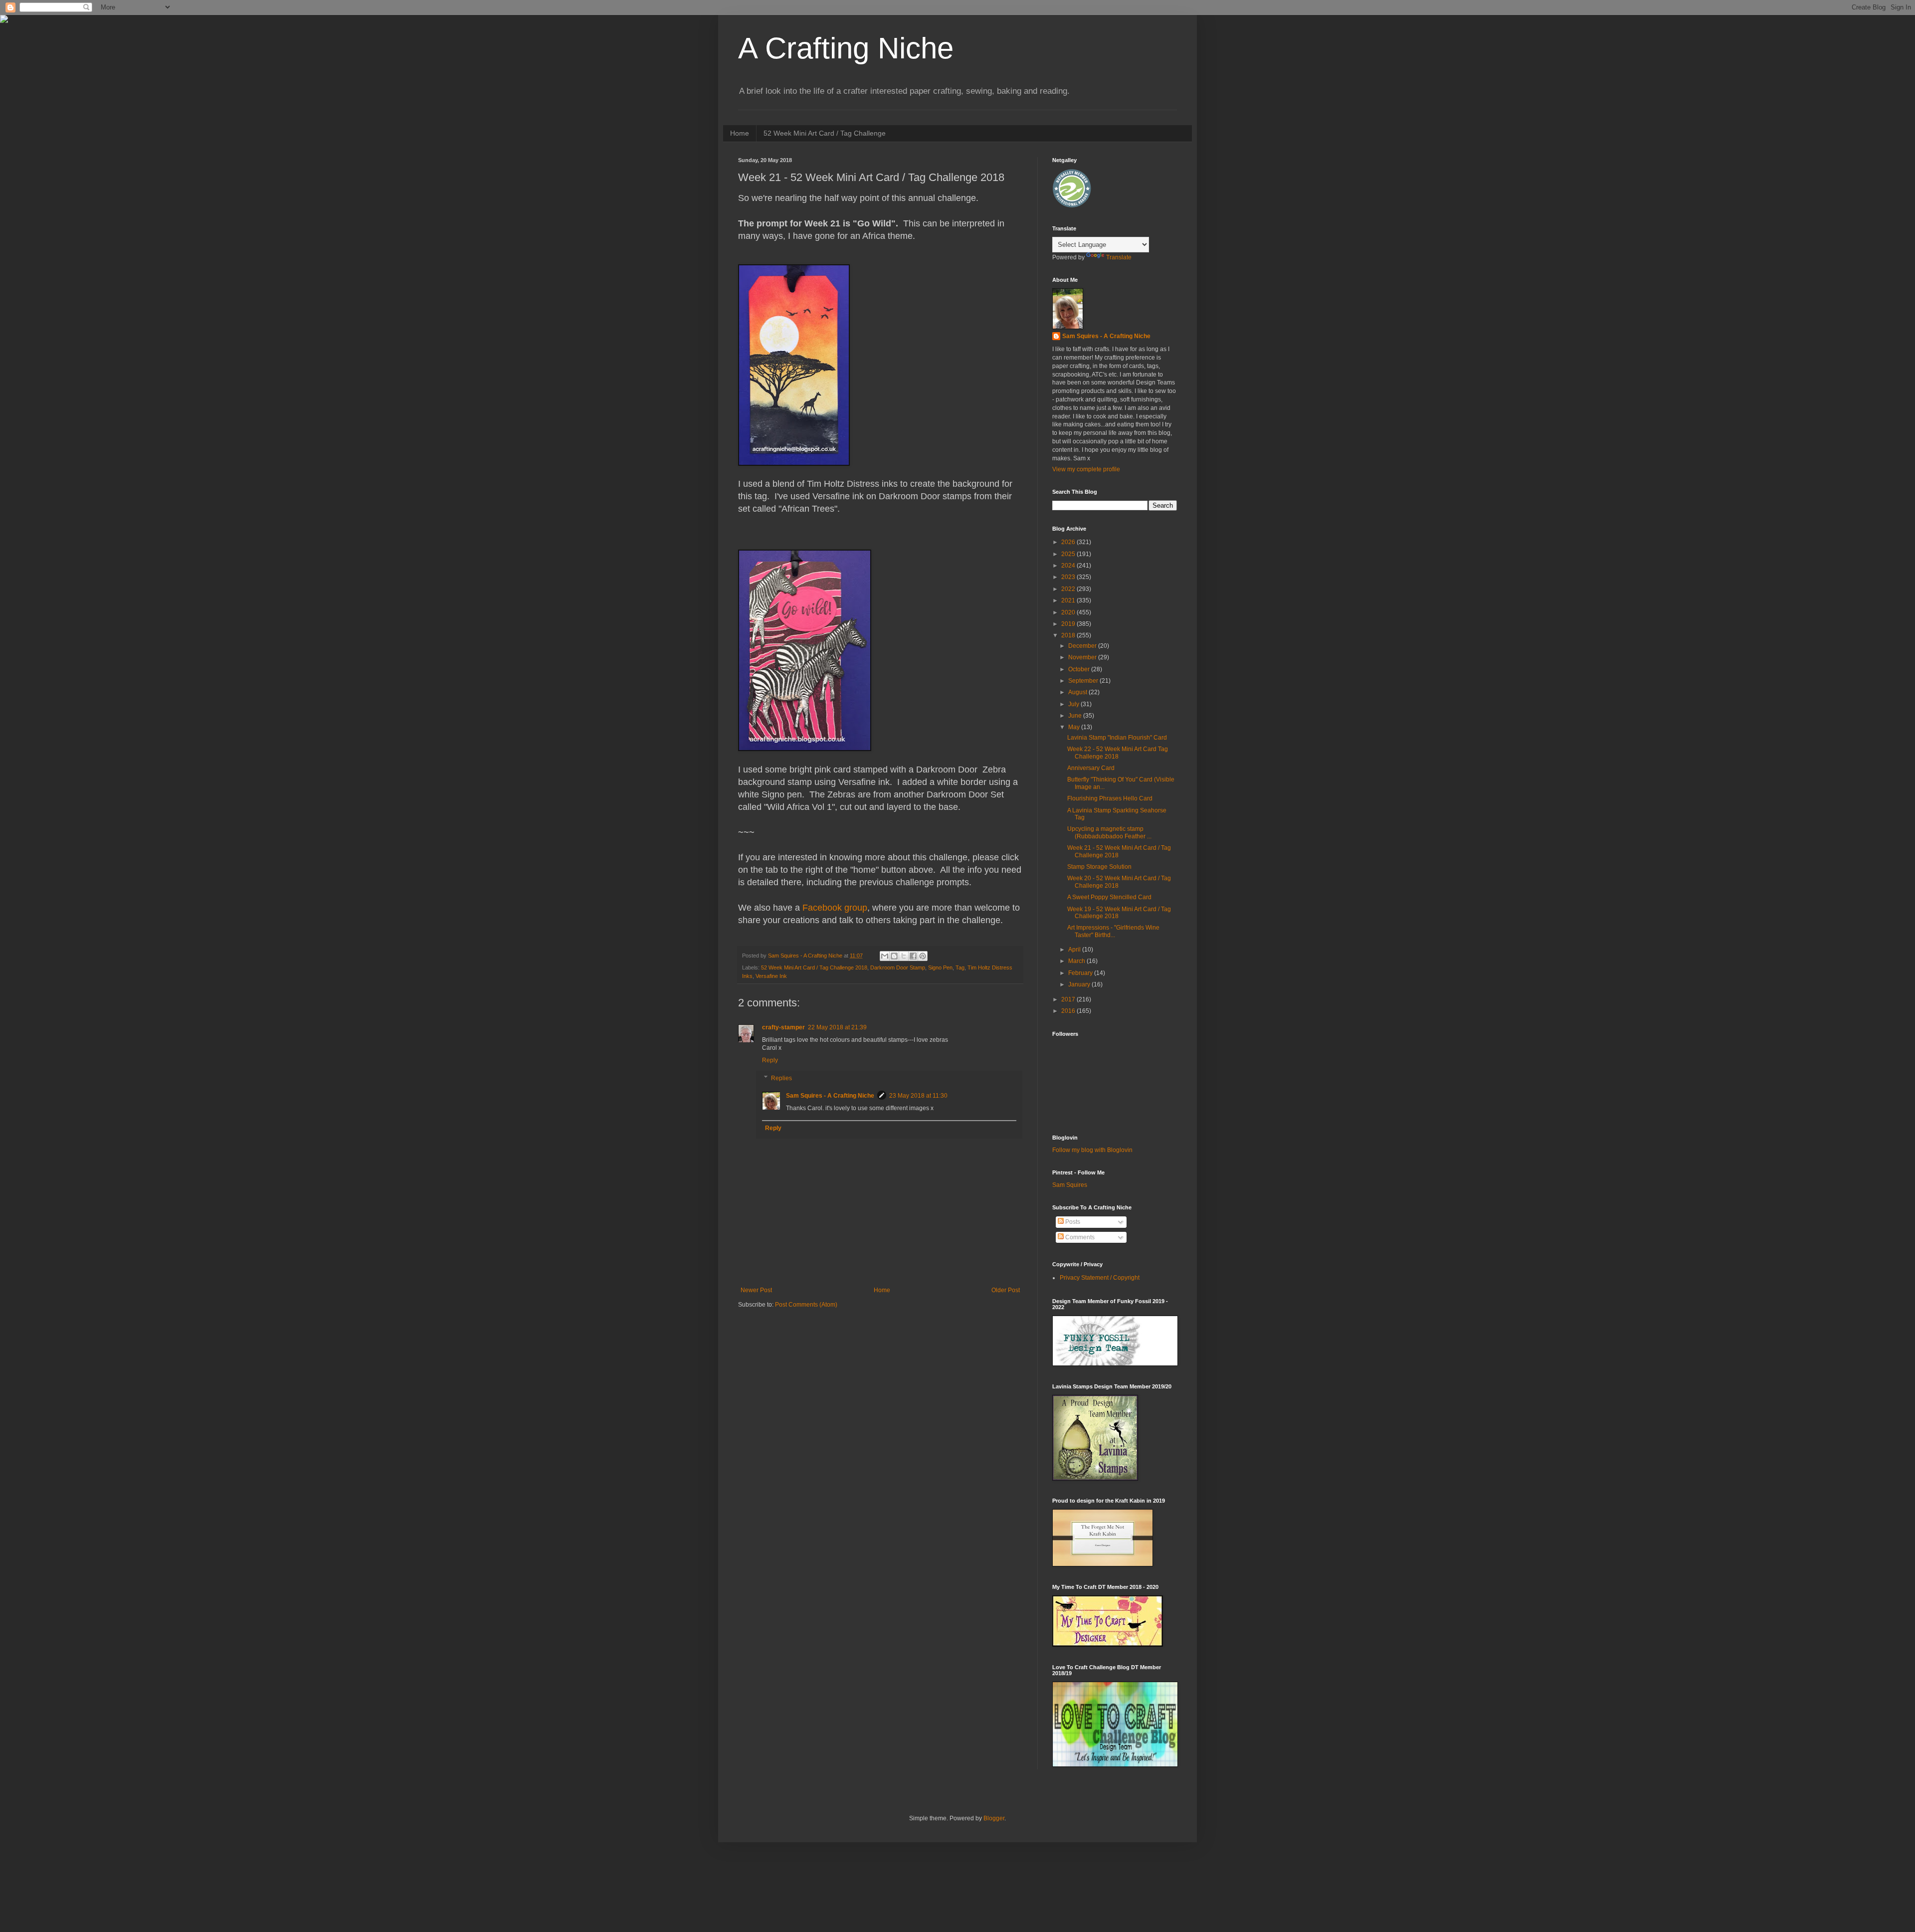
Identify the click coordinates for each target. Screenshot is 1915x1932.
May (1075, 727)
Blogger (994, 1818)
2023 (1069, 577)
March (1077, 961)
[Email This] (885, 956)
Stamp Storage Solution (1099, 867)
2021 (1069, 600)
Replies (781, 1078)
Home (740, 133)
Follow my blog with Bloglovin (1092, 1150)
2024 (1069, 566)
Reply (770, 1060)
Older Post (1006, 1290)
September (1084, 681)
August (1078, 692)
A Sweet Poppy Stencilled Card (1109, 897)
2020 (1069, 612)
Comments (1079, 1237)
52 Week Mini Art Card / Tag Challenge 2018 (814, 967)
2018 (1069, 635)
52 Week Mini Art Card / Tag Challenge (825, 133)
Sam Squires (1070, 1185)
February (1081, 973)
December (1083, 646)
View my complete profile (1086, 469)
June (1076, 716)
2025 (1069, 554)
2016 (1069, 1011)
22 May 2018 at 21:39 (837, 1027)
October (1080, 669)
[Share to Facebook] (913, 956)
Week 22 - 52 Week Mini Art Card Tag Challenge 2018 (1118, 753)
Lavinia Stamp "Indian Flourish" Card (1117, 738)
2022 (1069, 589)
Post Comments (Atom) (806, 1305)
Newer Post (756, 1290)
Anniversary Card (1091, 768)
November (1083, 657)
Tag (960, 967)
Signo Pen (940, 967)
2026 (1069, 542)
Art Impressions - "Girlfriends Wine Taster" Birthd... (1113, 931)
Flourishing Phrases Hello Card (1110, 798)
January (1080, 984)
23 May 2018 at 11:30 (918, 1096)
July (1074, 704)
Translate (1119, 257)
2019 (1069, 624)
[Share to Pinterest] (923, 956)
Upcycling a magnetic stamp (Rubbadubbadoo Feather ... (1109, 832)
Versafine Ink (771, 976)
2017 (1069, 999)
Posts (1072, 1222)
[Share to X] (904, 956)
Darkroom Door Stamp (898, 967)
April (1075, 950)
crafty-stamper (783, 1027)
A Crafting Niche (846, 48)
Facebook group (835, 908)
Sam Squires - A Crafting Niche (830, 1096)
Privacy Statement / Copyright (1100, 1278)
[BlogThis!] (894, 956)
